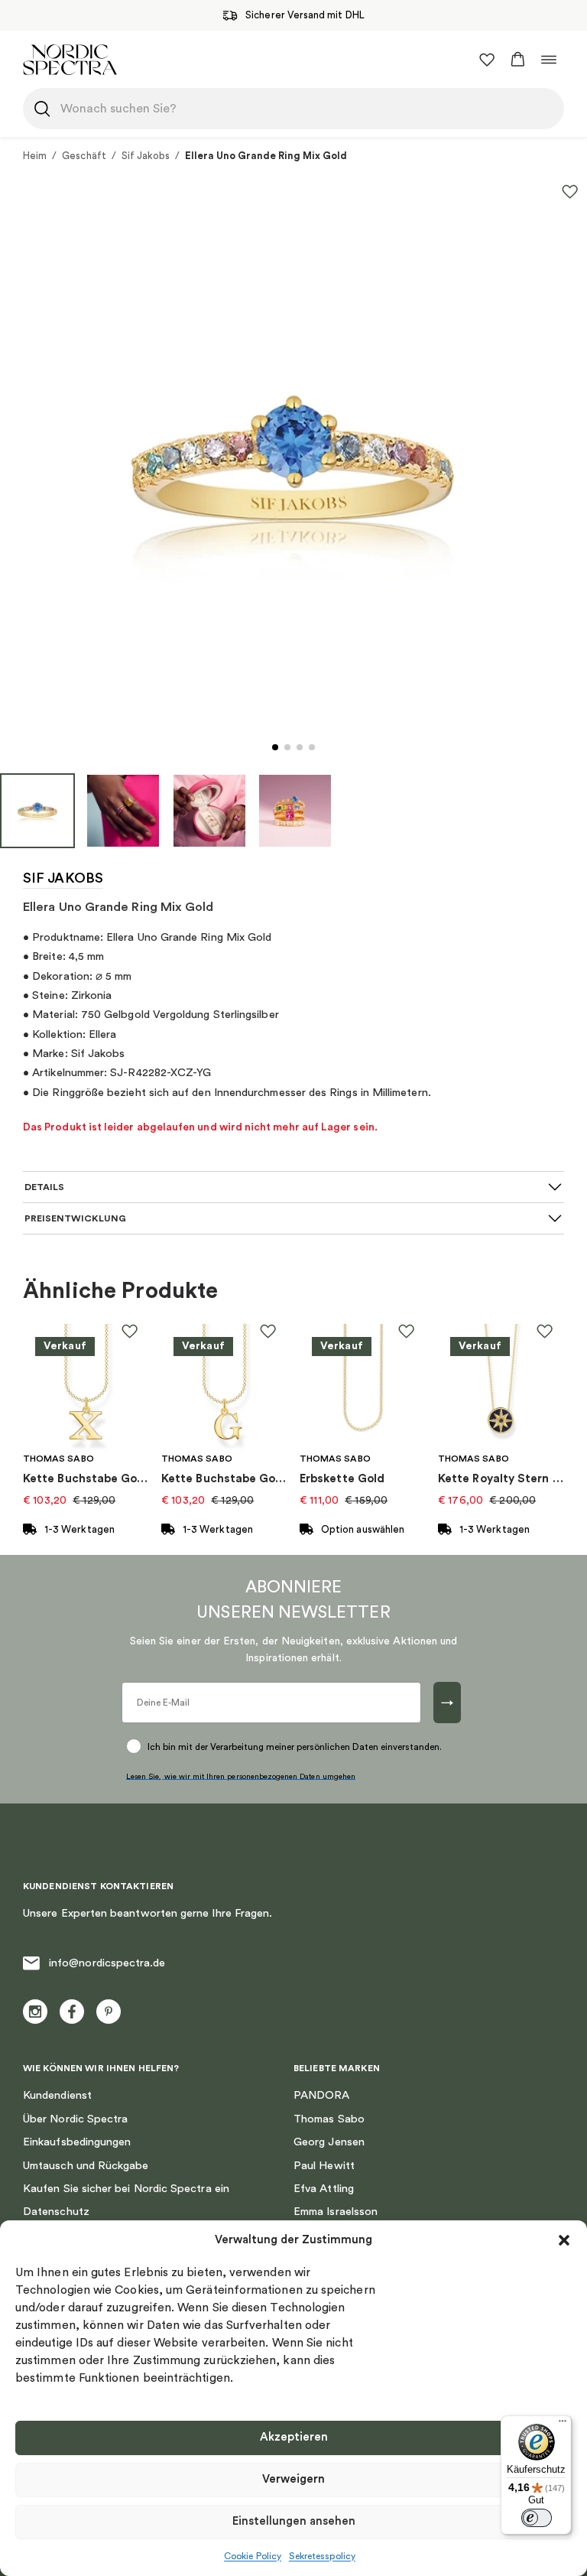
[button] (564, 2240)
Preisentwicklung (75, 1218)
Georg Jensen (329, 2142)
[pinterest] (109, 2012)
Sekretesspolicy (322, 2556)
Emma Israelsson (336, 2212)
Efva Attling (324, 2189)
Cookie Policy (253, 2556)
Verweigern (293, 2479)
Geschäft (84, 156)
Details (44, 1187)
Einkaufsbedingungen (77, 2142)
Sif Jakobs (146, 156)
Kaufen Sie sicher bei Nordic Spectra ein (126, 2189)
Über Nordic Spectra (75, 2119)
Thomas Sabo (329, 2119)
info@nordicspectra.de (107, 1963)
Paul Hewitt (324, 2166)
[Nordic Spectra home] (70, 59)
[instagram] (35, 2012)
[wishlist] (487, 60)
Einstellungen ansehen (294, 2521)
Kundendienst (57, 2095)
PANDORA (322, 2095)
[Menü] (563, 2425)
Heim (35, 156)
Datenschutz (56, 2212)
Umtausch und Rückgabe (86, 2166)
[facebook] (72, 2012)
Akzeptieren (294, 2437)
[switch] (537, 2518)
